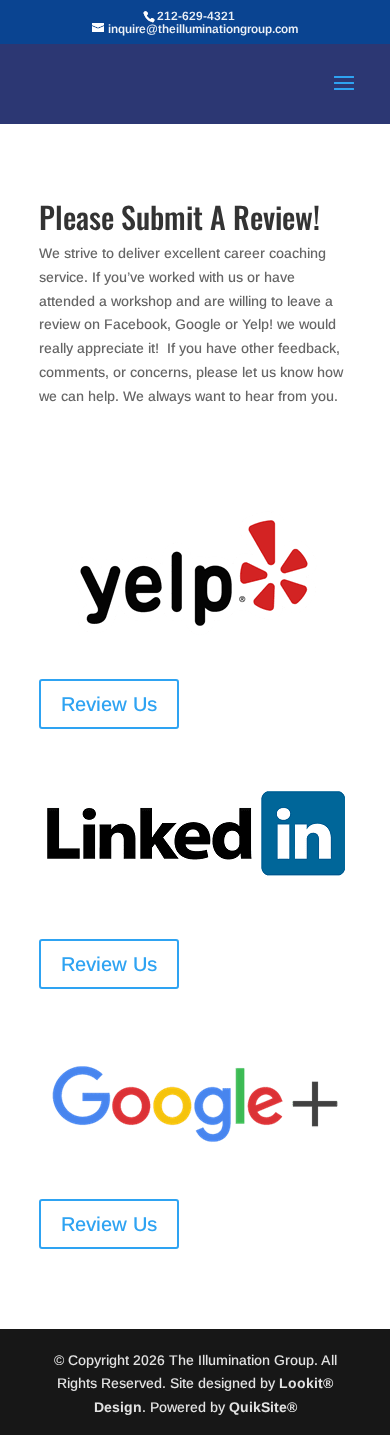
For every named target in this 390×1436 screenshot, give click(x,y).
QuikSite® (263, 1407)
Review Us (109, 704)
